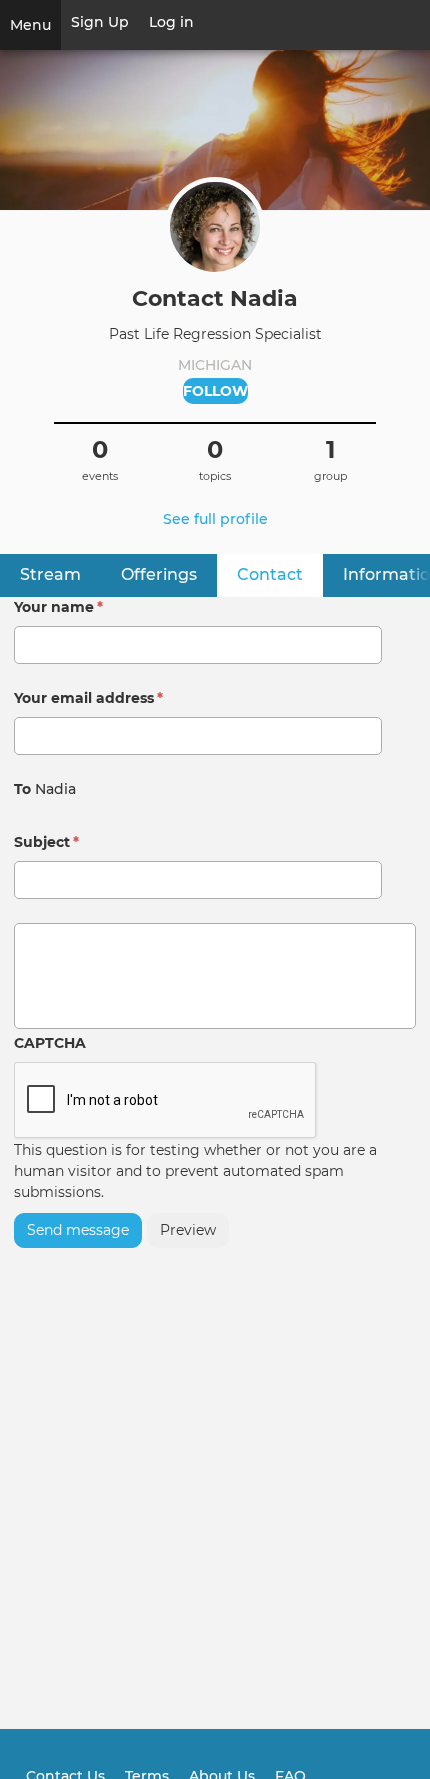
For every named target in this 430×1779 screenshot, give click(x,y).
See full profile (215, 519)
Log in (171, 22)
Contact (280, 574)
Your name (58, 607)
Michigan (215, 365)
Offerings (159, 574)
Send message (78, 1230)
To (22, 789)
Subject (46, 842)
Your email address (88, 698)
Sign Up (100, 22)
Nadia (55, 789)
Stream (50, 574)
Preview (188, 1230)
